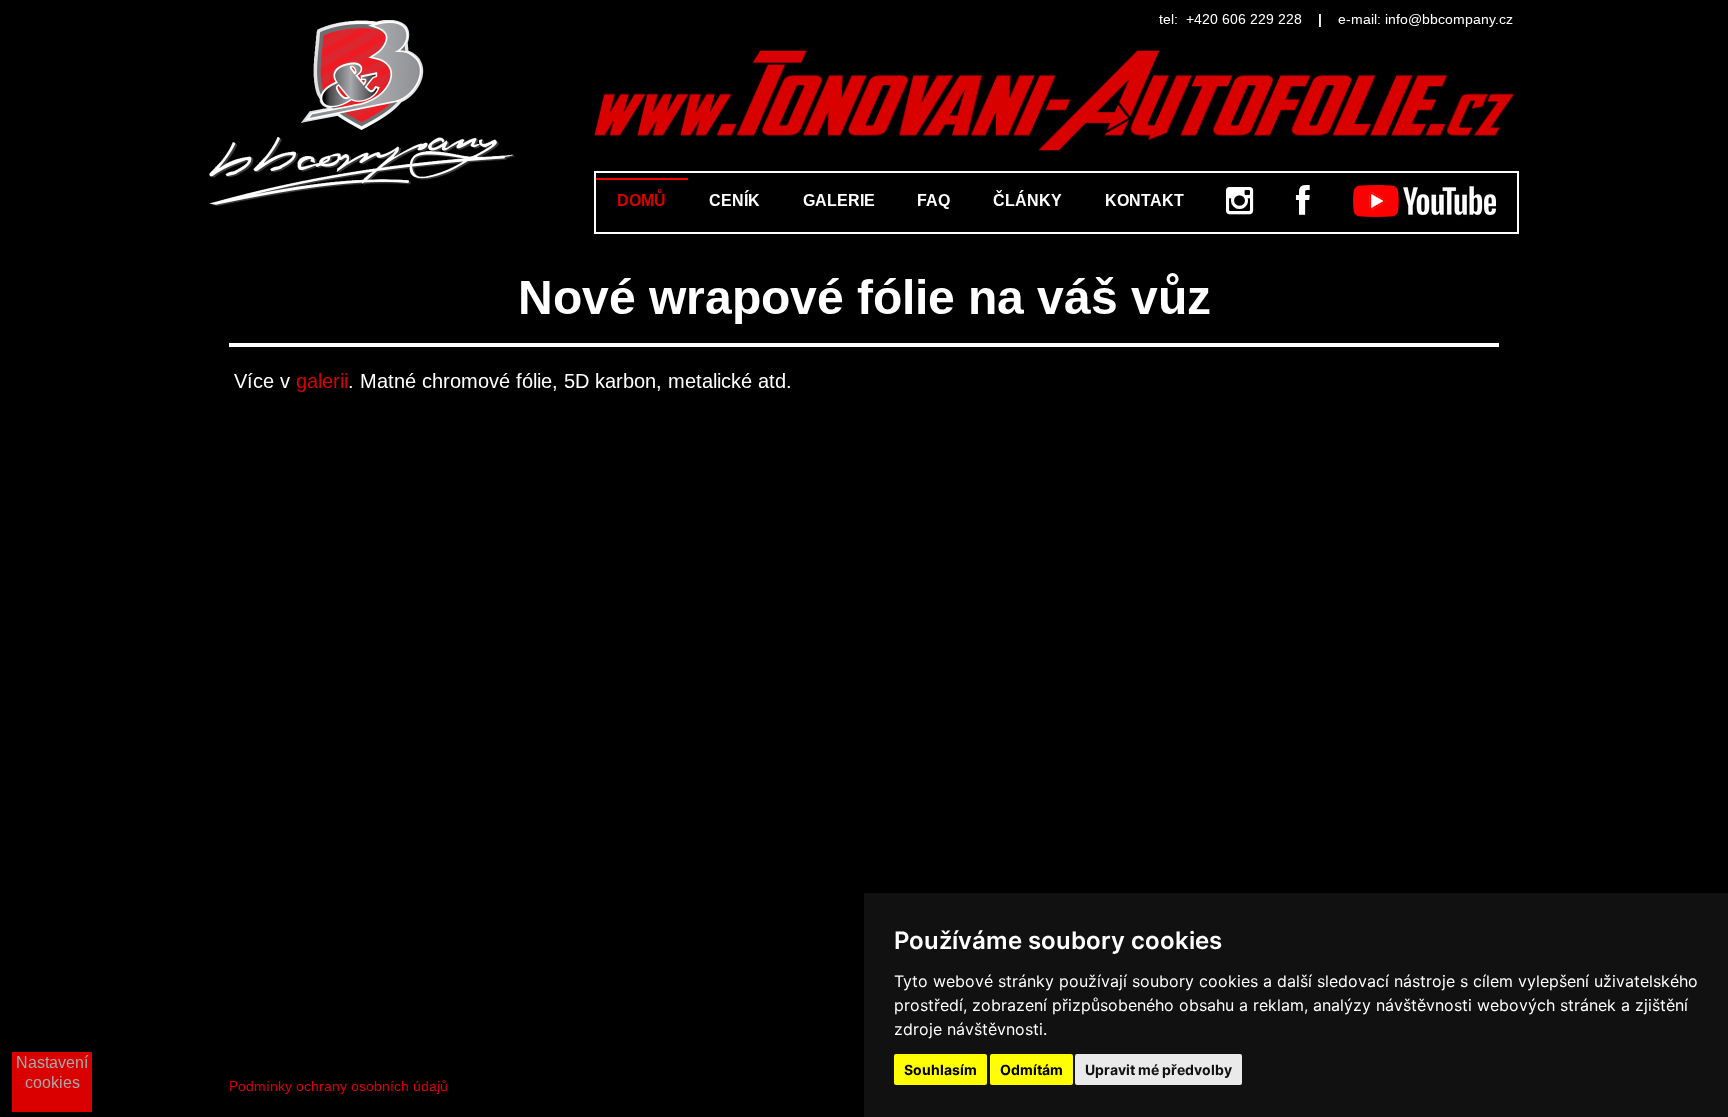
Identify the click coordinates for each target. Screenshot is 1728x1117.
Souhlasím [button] (940, 1069)
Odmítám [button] (1031, 1069)
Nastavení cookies (52, 1072)
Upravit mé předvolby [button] (1158, 1069)
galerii (322, 381)
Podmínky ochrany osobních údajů (338, 1086)
